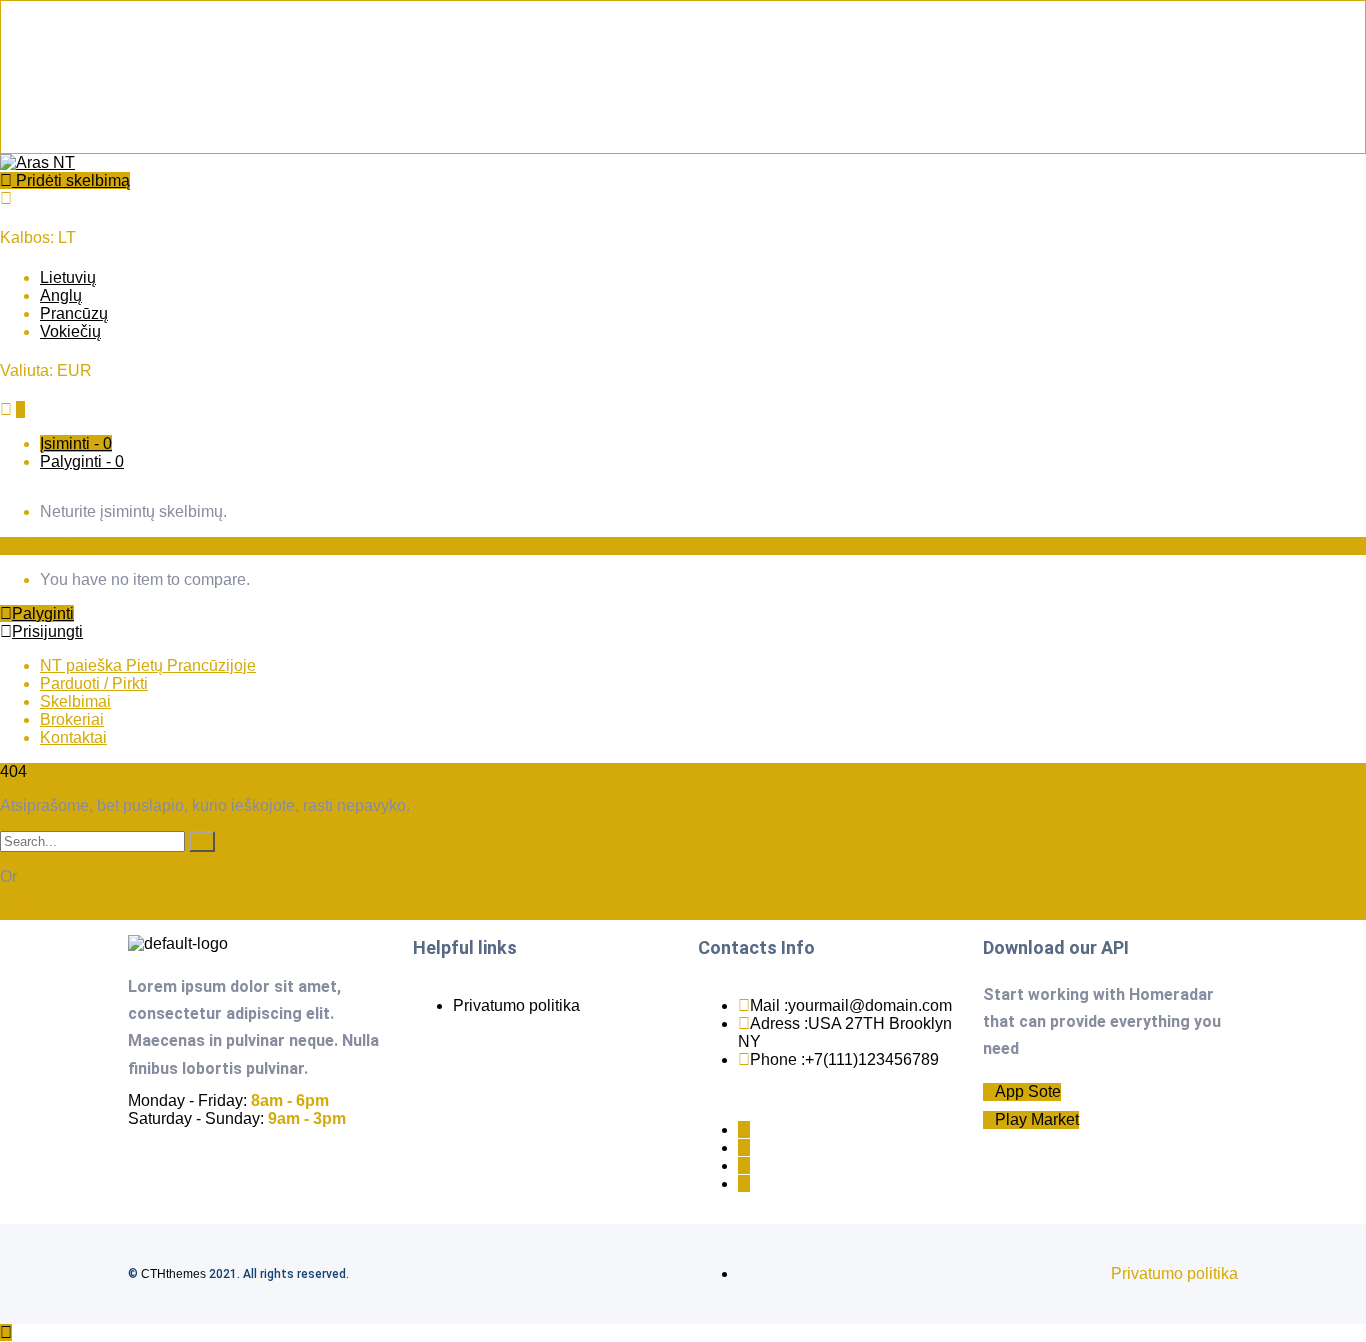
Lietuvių (68, 277)
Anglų (61, 295)
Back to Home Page (71, 910)
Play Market (1037, 1119)
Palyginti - (82, 461)
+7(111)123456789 (872, 1059)
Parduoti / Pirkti (94, 683)
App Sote (1028, 1091)
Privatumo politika (516, 1005)
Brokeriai (72, 719)
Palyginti (43, 613)
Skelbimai (75, 701)
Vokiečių (70, 331)
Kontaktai (73, 737)
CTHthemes (173, 1274)
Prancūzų (74, 313)
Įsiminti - (76, 443)
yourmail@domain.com (870, 1005)
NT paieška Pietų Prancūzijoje (148, 665)
